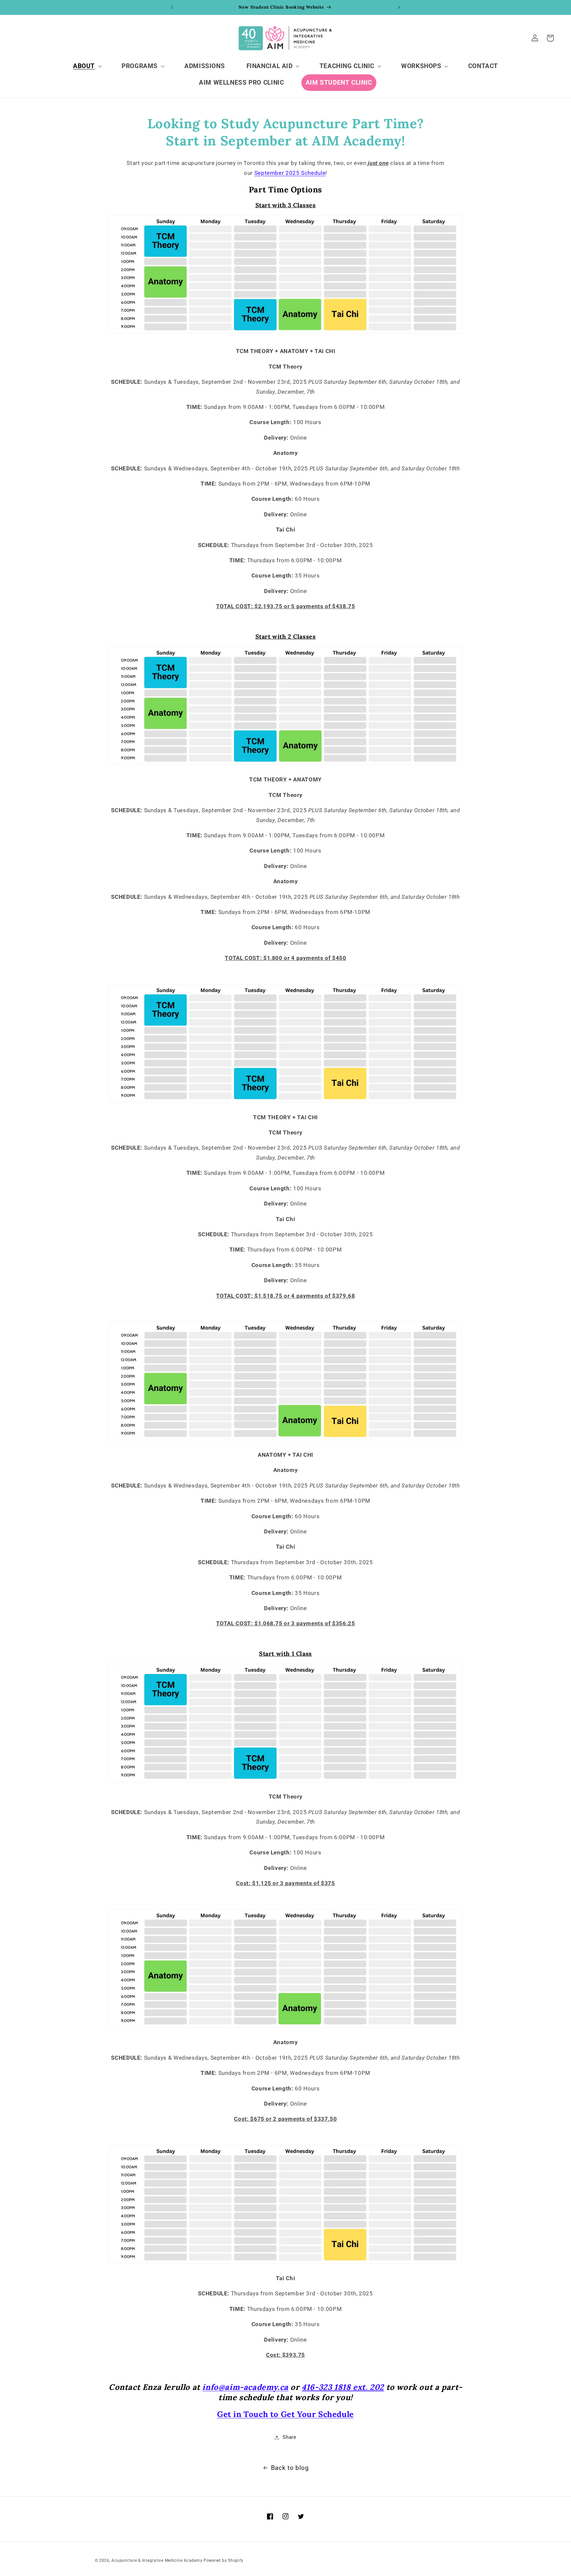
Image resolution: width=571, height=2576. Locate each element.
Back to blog (290, 2468)
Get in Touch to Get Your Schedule (285, 2414)
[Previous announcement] (172, 7)
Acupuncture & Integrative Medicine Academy (157, 2560)
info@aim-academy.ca (245, 2387)
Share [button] (289, 2437)
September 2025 (290, 173)
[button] (86, 66)
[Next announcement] (399, 7)
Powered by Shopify (223, 2560)
